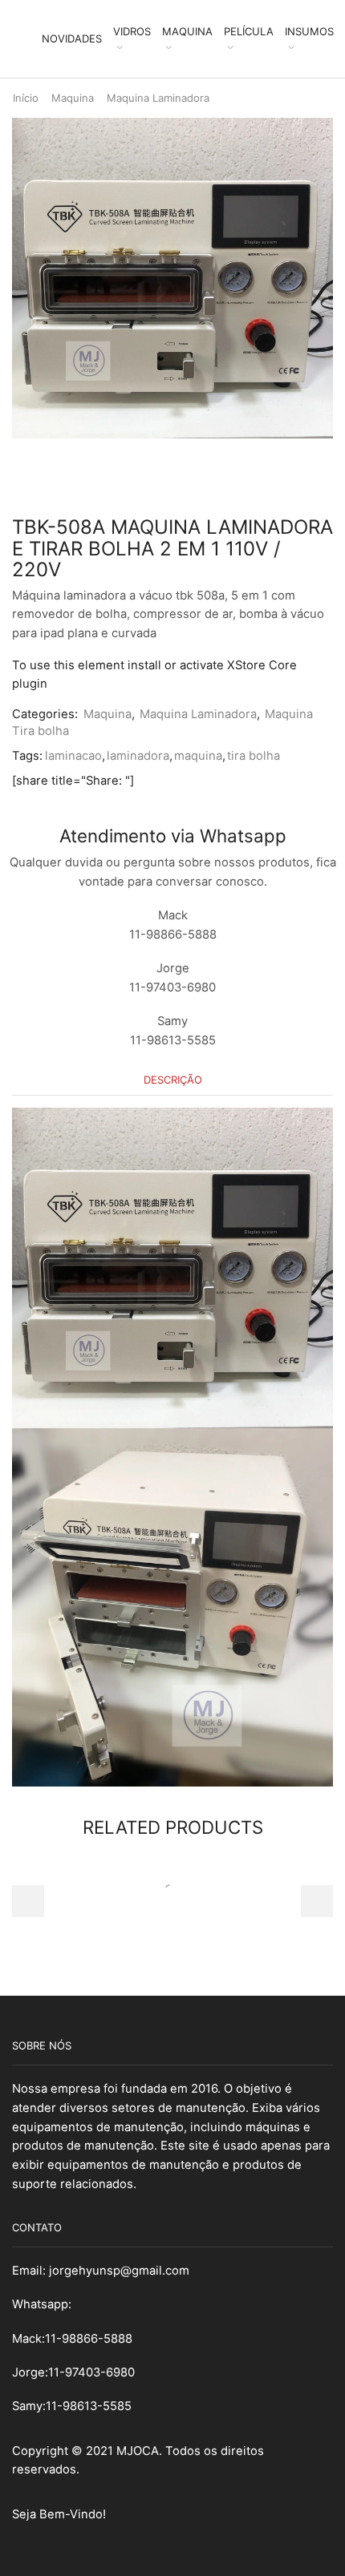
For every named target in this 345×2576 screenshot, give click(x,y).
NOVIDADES (72, 38)
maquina (198, 756)
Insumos (309, 31)
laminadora (138, 756)
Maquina (187, 31)
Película (249, 31)
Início (26, 98)
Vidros (132, 31)
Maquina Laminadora (158, 98)
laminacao (73, 756)
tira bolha (254, 756)
